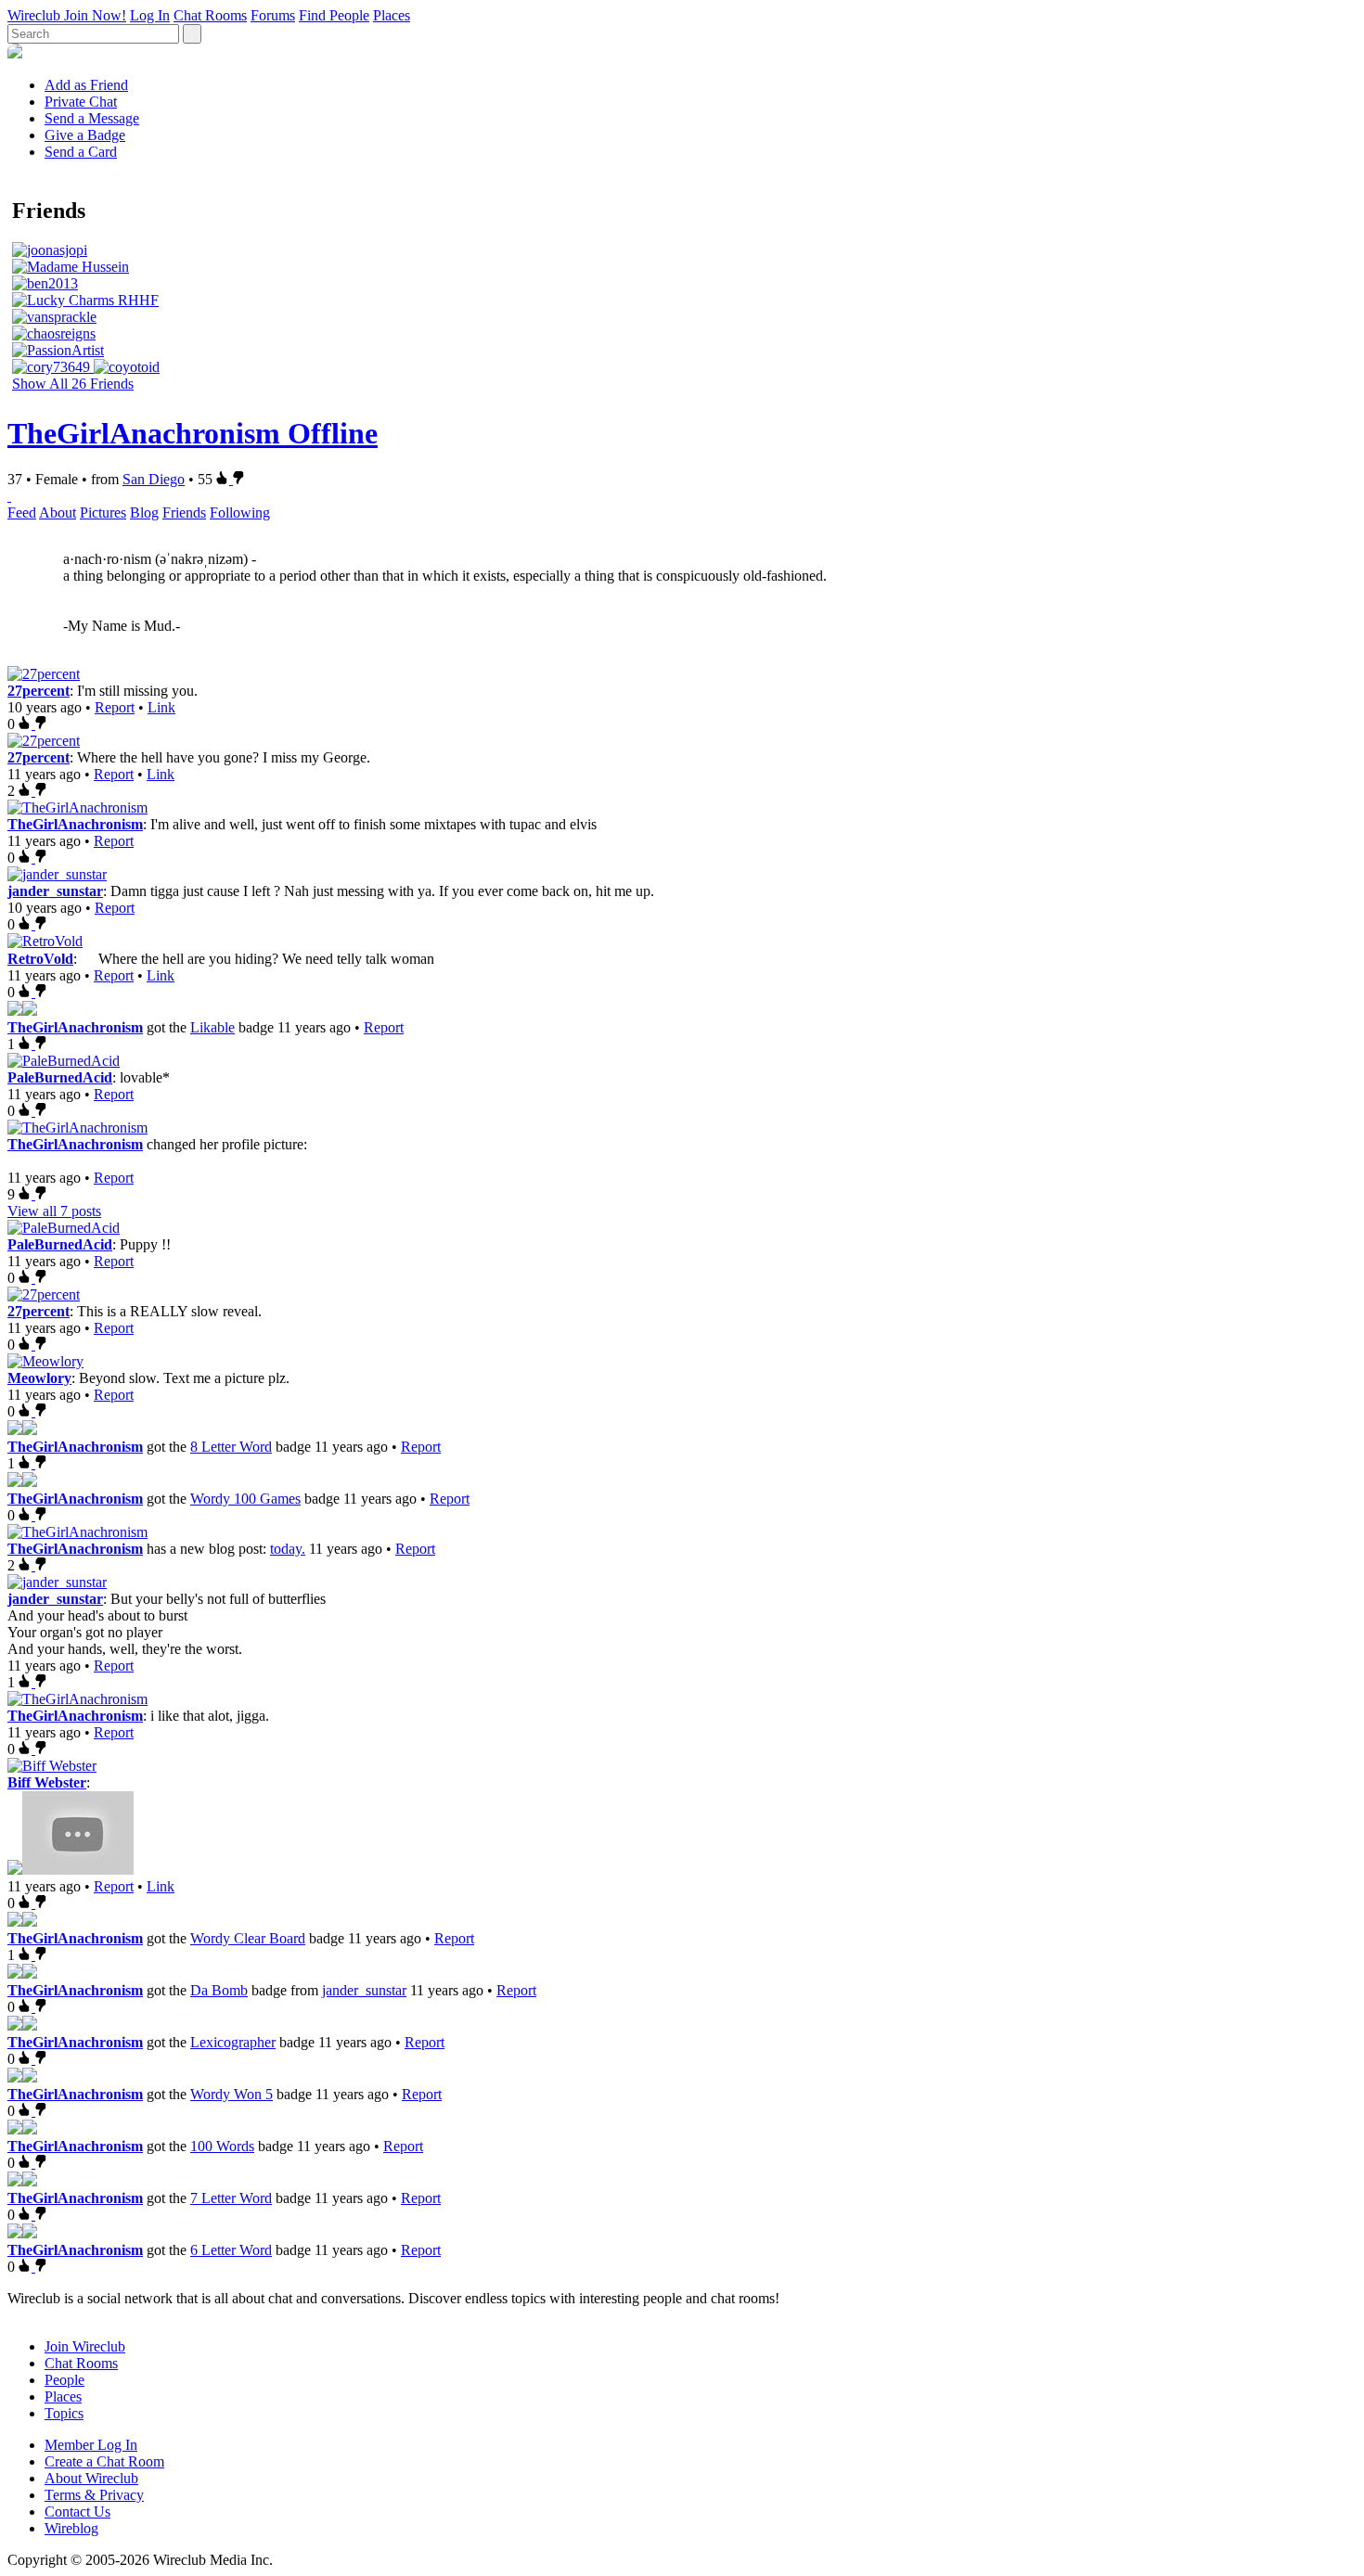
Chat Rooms (210, 15)
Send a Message (92, 118)
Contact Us (77, 2512)
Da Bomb (219, 1990)
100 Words (222, 2146)
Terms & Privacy (94, 2495)
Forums (273, 15)
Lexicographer (233, 2042)
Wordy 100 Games (245, 1499)
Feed (22, 513)
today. (288, 1549)
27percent (39, 691)
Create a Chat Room (104, 2461)
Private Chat (81, 102)
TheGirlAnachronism (75, 824)
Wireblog (71, 2528)
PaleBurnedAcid (60, 1077)
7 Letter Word (231, 2198)
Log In (150, 15)
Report (115, 707)
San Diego (154, 479)
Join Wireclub (85, 2346)
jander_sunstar (55, 891)
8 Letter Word (231, 1447)
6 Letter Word (231, 2250)
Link (161, 707)
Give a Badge (85, 135)
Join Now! (95, 15)
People (64, 2380)
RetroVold (40, 959)
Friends (184, 513)
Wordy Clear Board (248, 1938)
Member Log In (91, 2445)
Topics (64, 2413)
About (58, 513)
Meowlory (39, 1378)
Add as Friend (86, 85)
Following (240, 513)
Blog (144, 513)
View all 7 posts (54, 1211)
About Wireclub (91, 2478)
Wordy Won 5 (232, 2094)
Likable (212, 1027)
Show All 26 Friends (73, 384)
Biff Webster (47, 1782)
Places (392, 15)
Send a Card (81, 152)
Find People (334, 15)
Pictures (103, 513)
